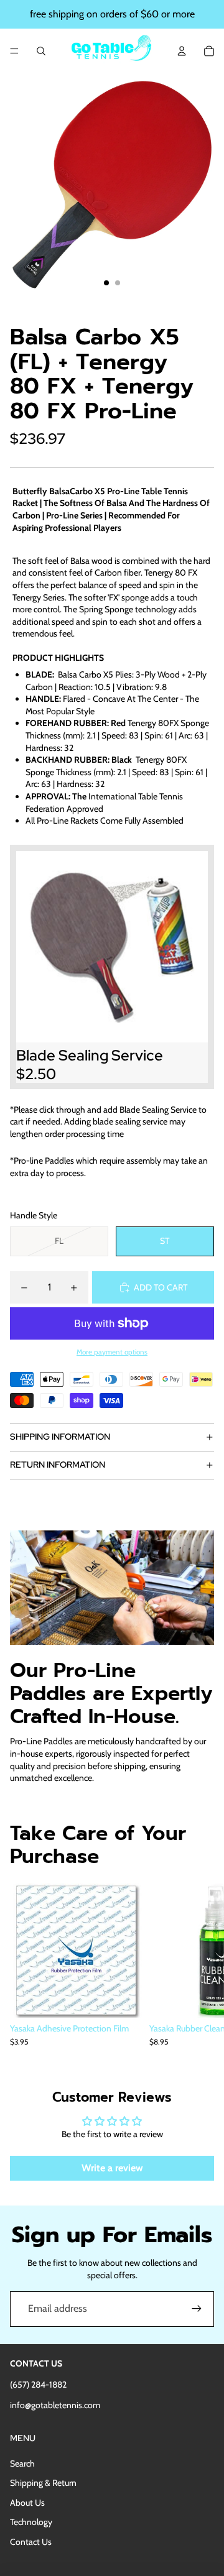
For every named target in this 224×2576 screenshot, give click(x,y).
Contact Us (31, 2542)
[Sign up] (197, 2309)
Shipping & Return (43, 2483)
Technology (31, 2522)
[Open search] (41, 51)
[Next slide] (200, 1971)
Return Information (58, 1465)
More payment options (112, 1352)
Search (22, 2463)
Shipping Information (60, 1437)
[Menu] (14, 51)
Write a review (112, 2168)
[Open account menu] (182, 51)
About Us (27, 2503)
